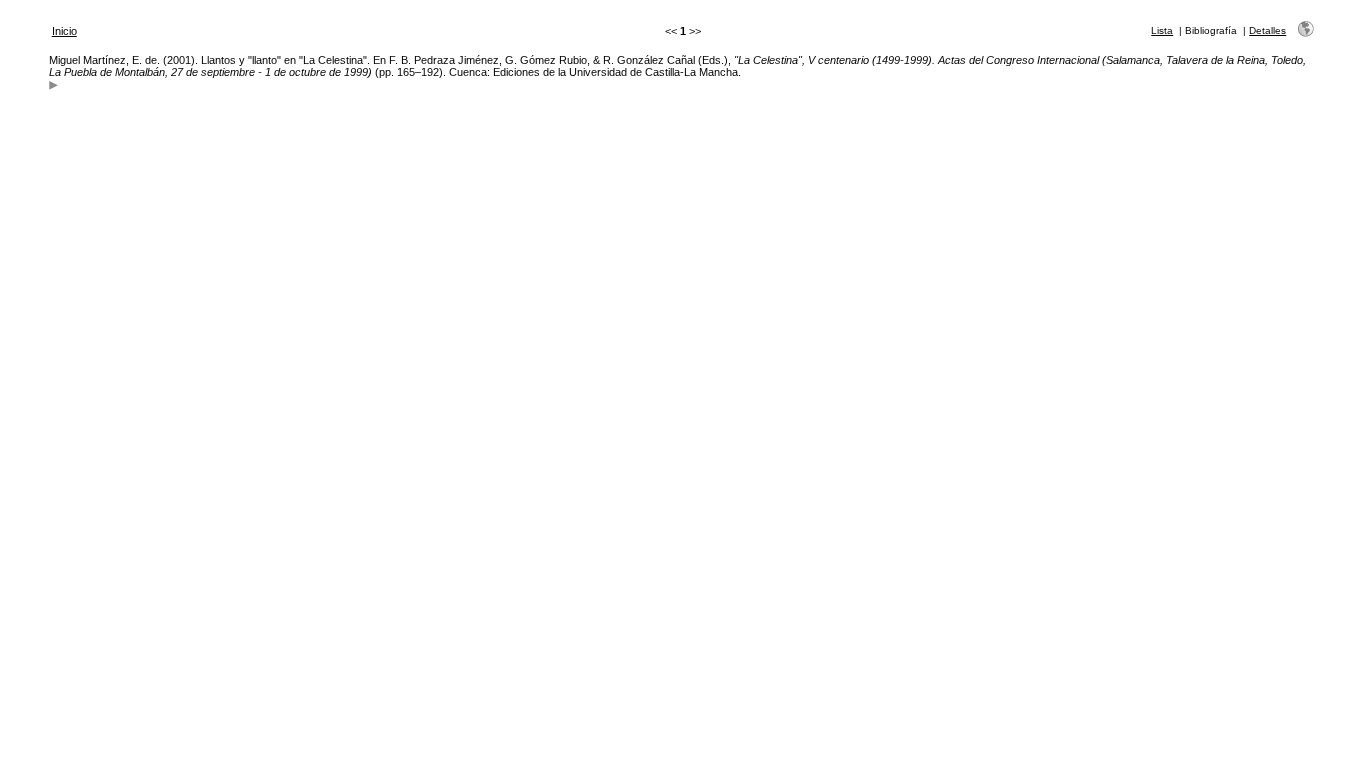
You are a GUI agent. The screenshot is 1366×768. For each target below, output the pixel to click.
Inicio (64, 31)
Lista (1162, 30)
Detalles (1267, 30)
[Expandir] (53, 87)
